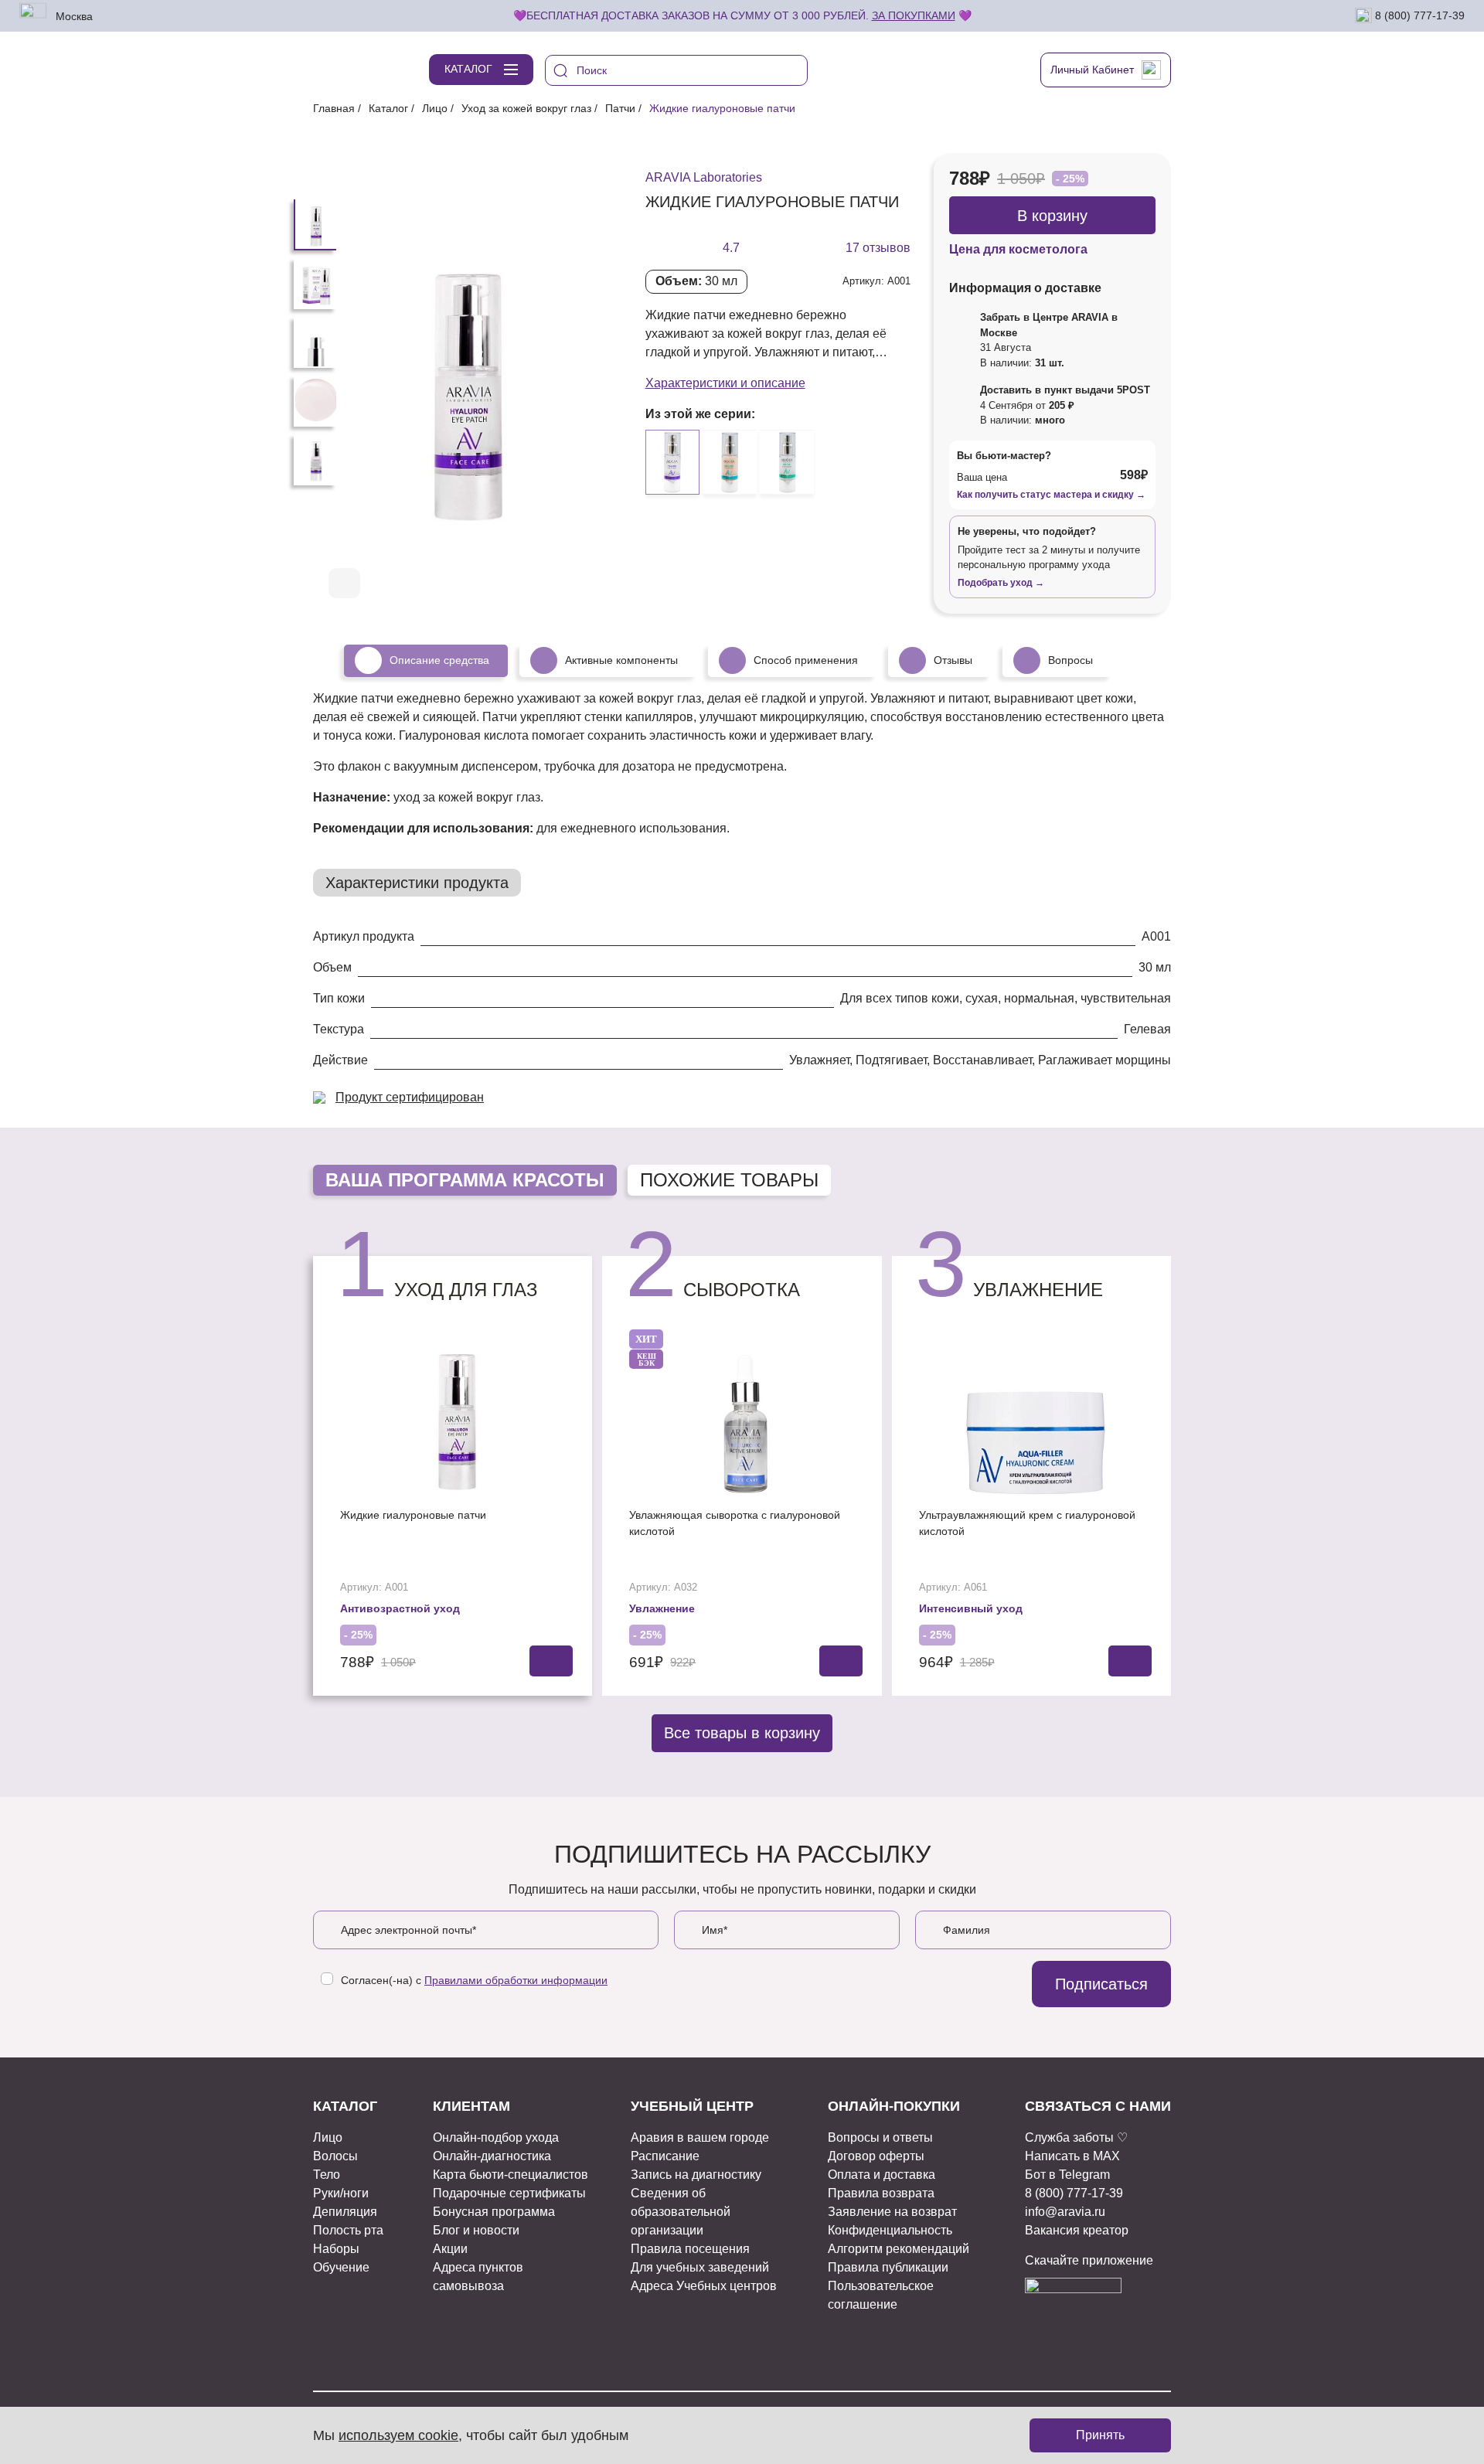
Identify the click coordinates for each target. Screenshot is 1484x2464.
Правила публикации (888, 2267)
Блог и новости (476, 2230)
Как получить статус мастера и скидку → (1051, 495)
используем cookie (398, 2435)
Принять (1100, 2435)
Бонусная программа (494, 2212)
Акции (450, 2249)
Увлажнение (662, 1608)
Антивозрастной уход (400, 1608)
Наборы (336, 2249)
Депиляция (345, 2212)
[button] (559, 584)
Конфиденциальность (890, 2230)
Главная (334, 108)
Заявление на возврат (892, 2212)
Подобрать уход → (1001, 583)
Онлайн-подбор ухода (496, 2137)
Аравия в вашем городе (700, 2137)
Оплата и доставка (882, 2175)
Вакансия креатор (1077, 2230)
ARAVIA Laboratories (704, 177)
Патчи (620, 108)
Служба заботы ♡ (1076, 2137)
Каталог (388, 108)
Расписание (665, 2156)
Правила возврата (881, 2193)
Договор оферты (876, 2156)
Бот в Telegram (1067, 2175)
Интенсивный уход (971, 1608)
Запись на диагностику (696, 2175)
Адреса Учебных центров (704, 2286)
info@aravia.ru (1065, 2212)
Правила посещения (690, 2249)
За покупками (914, 15)
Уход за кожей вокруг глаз (526, 108)
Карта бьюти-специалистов (511, 2175)
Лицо (435, 108)
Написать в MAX (1072, 2156)
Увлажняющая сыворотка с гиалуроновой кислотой (735, 1523)
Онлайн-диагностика (492, 2156)
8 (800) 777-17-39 (1418, 15)
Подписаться (1101, 1984)
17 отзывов (878, 248)
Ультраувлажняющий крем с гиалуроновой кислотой (1027, 1523)
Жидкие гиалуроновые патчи (413, 1515)
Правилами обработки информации (516, 1980)
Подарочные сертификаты (509, 2193)
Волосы (335, 2156)
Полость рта (348, 2230)
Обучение (341, 2267)
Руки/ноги (341, 2193)
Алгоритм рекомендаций (899, 2249)
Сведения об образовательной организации (681, 2212)
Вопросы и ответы (880, 2137)
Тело (327, 2175)
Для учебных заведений (700, 2267)
